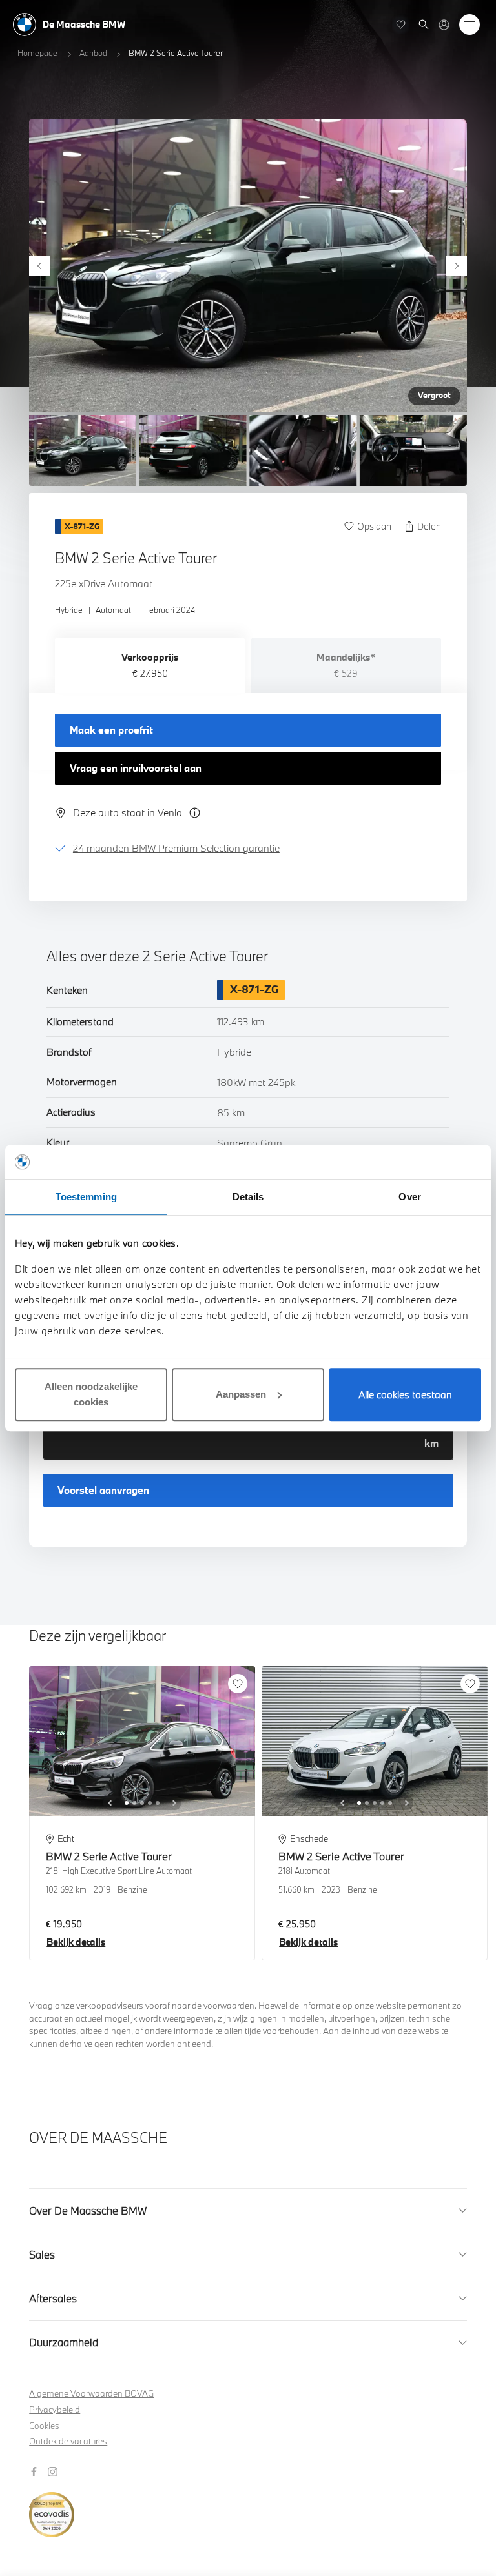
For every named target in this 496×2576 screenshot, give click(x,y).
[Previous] (39, 266)
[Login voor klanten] (444, 25)
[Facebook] (36, 2470)
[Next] (457, 266)
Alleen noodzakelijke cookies (91, 1394)
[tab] (150, 665)
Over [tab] (409, 1197)
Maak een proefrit (111, 730)
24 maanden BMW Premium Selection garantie (176, 848)
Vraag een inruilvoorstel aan (136, 768)
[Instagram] (54, 2470)
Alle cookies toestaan (405, 1394)
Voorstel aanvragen (103, 1490)
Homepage (37, 53)
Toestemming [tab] (86, 1197)
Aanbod (93, 53)
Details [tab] (248, 1197)
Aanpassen (241, 1394)
